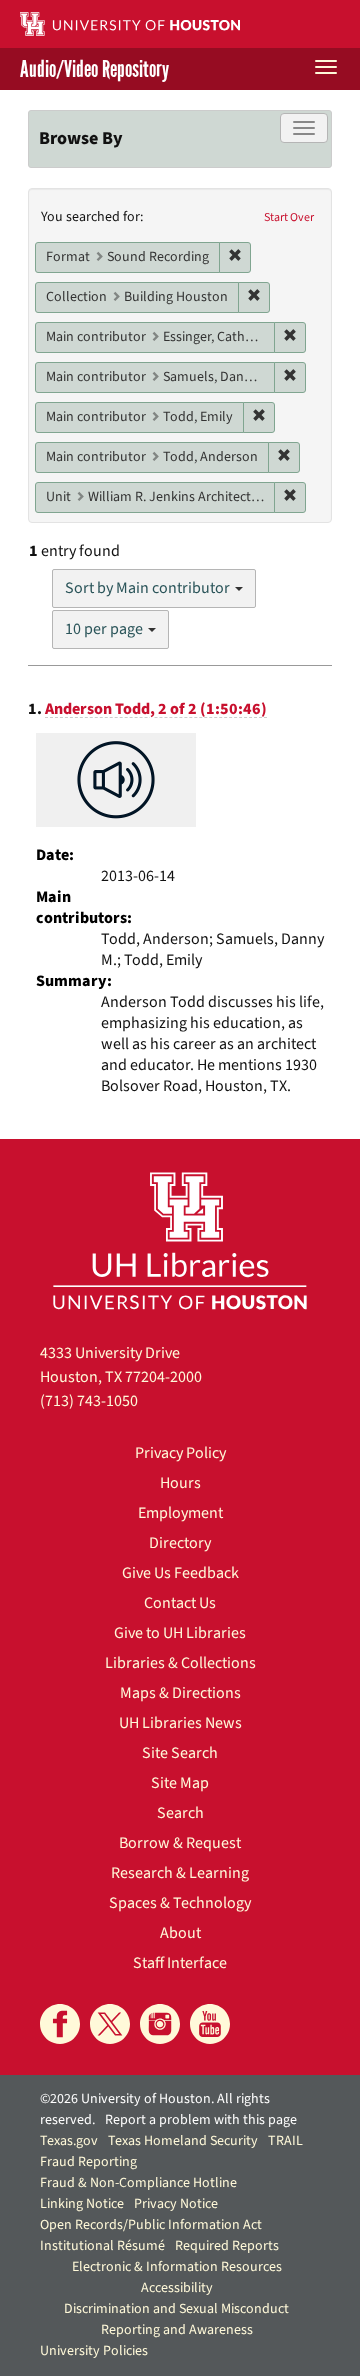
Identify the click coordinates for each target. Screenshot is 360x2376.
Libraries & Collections (180, 1663)
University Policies (94, 2351)
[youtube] (210, 2024)
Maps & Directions (180, 1693)
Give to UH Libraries (180, 1633)
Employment (180, 1513)
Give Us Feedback (180, 1573)
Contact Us (180, 1603)
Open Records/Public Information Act (151, 2225)
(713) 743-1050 (89, 1401)
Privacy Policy (180, 1453)
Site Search (180, 1753)
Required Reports (227, 2246)
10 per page (105, 629)
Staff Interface (180, 1963)
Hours (180, 1483)
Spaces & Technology (180, 1903)
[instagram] (160, 2024)
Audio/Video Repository (94, 69)
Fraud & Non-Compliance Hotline (138, 2183)
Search (180, 1813)
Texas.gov (69, 2141)
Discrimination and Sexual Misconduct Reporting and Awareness (176, 2319)
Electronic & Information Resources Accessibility (177, 2277)
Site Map (180, 1783)
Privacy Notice (176, 2204)
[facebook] (60, 2024)
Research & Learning (180, 1873)
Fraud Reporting (88, 2162)
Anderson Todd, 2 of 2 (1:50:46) (156, 709)
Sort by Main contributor (149, 588)
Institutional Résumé (102, 2246)
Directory (180, 1543)
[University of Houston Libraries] (180, 1240)
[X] (110, 2024)
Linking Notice (82, 2204)
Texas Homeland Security (183, 2141)
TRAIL (285, 2141)
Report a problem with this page (201, 2120)
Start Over (289, 217)
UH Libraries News (180, 1723)
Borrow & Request (180, 1843)
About (180, 1933)
